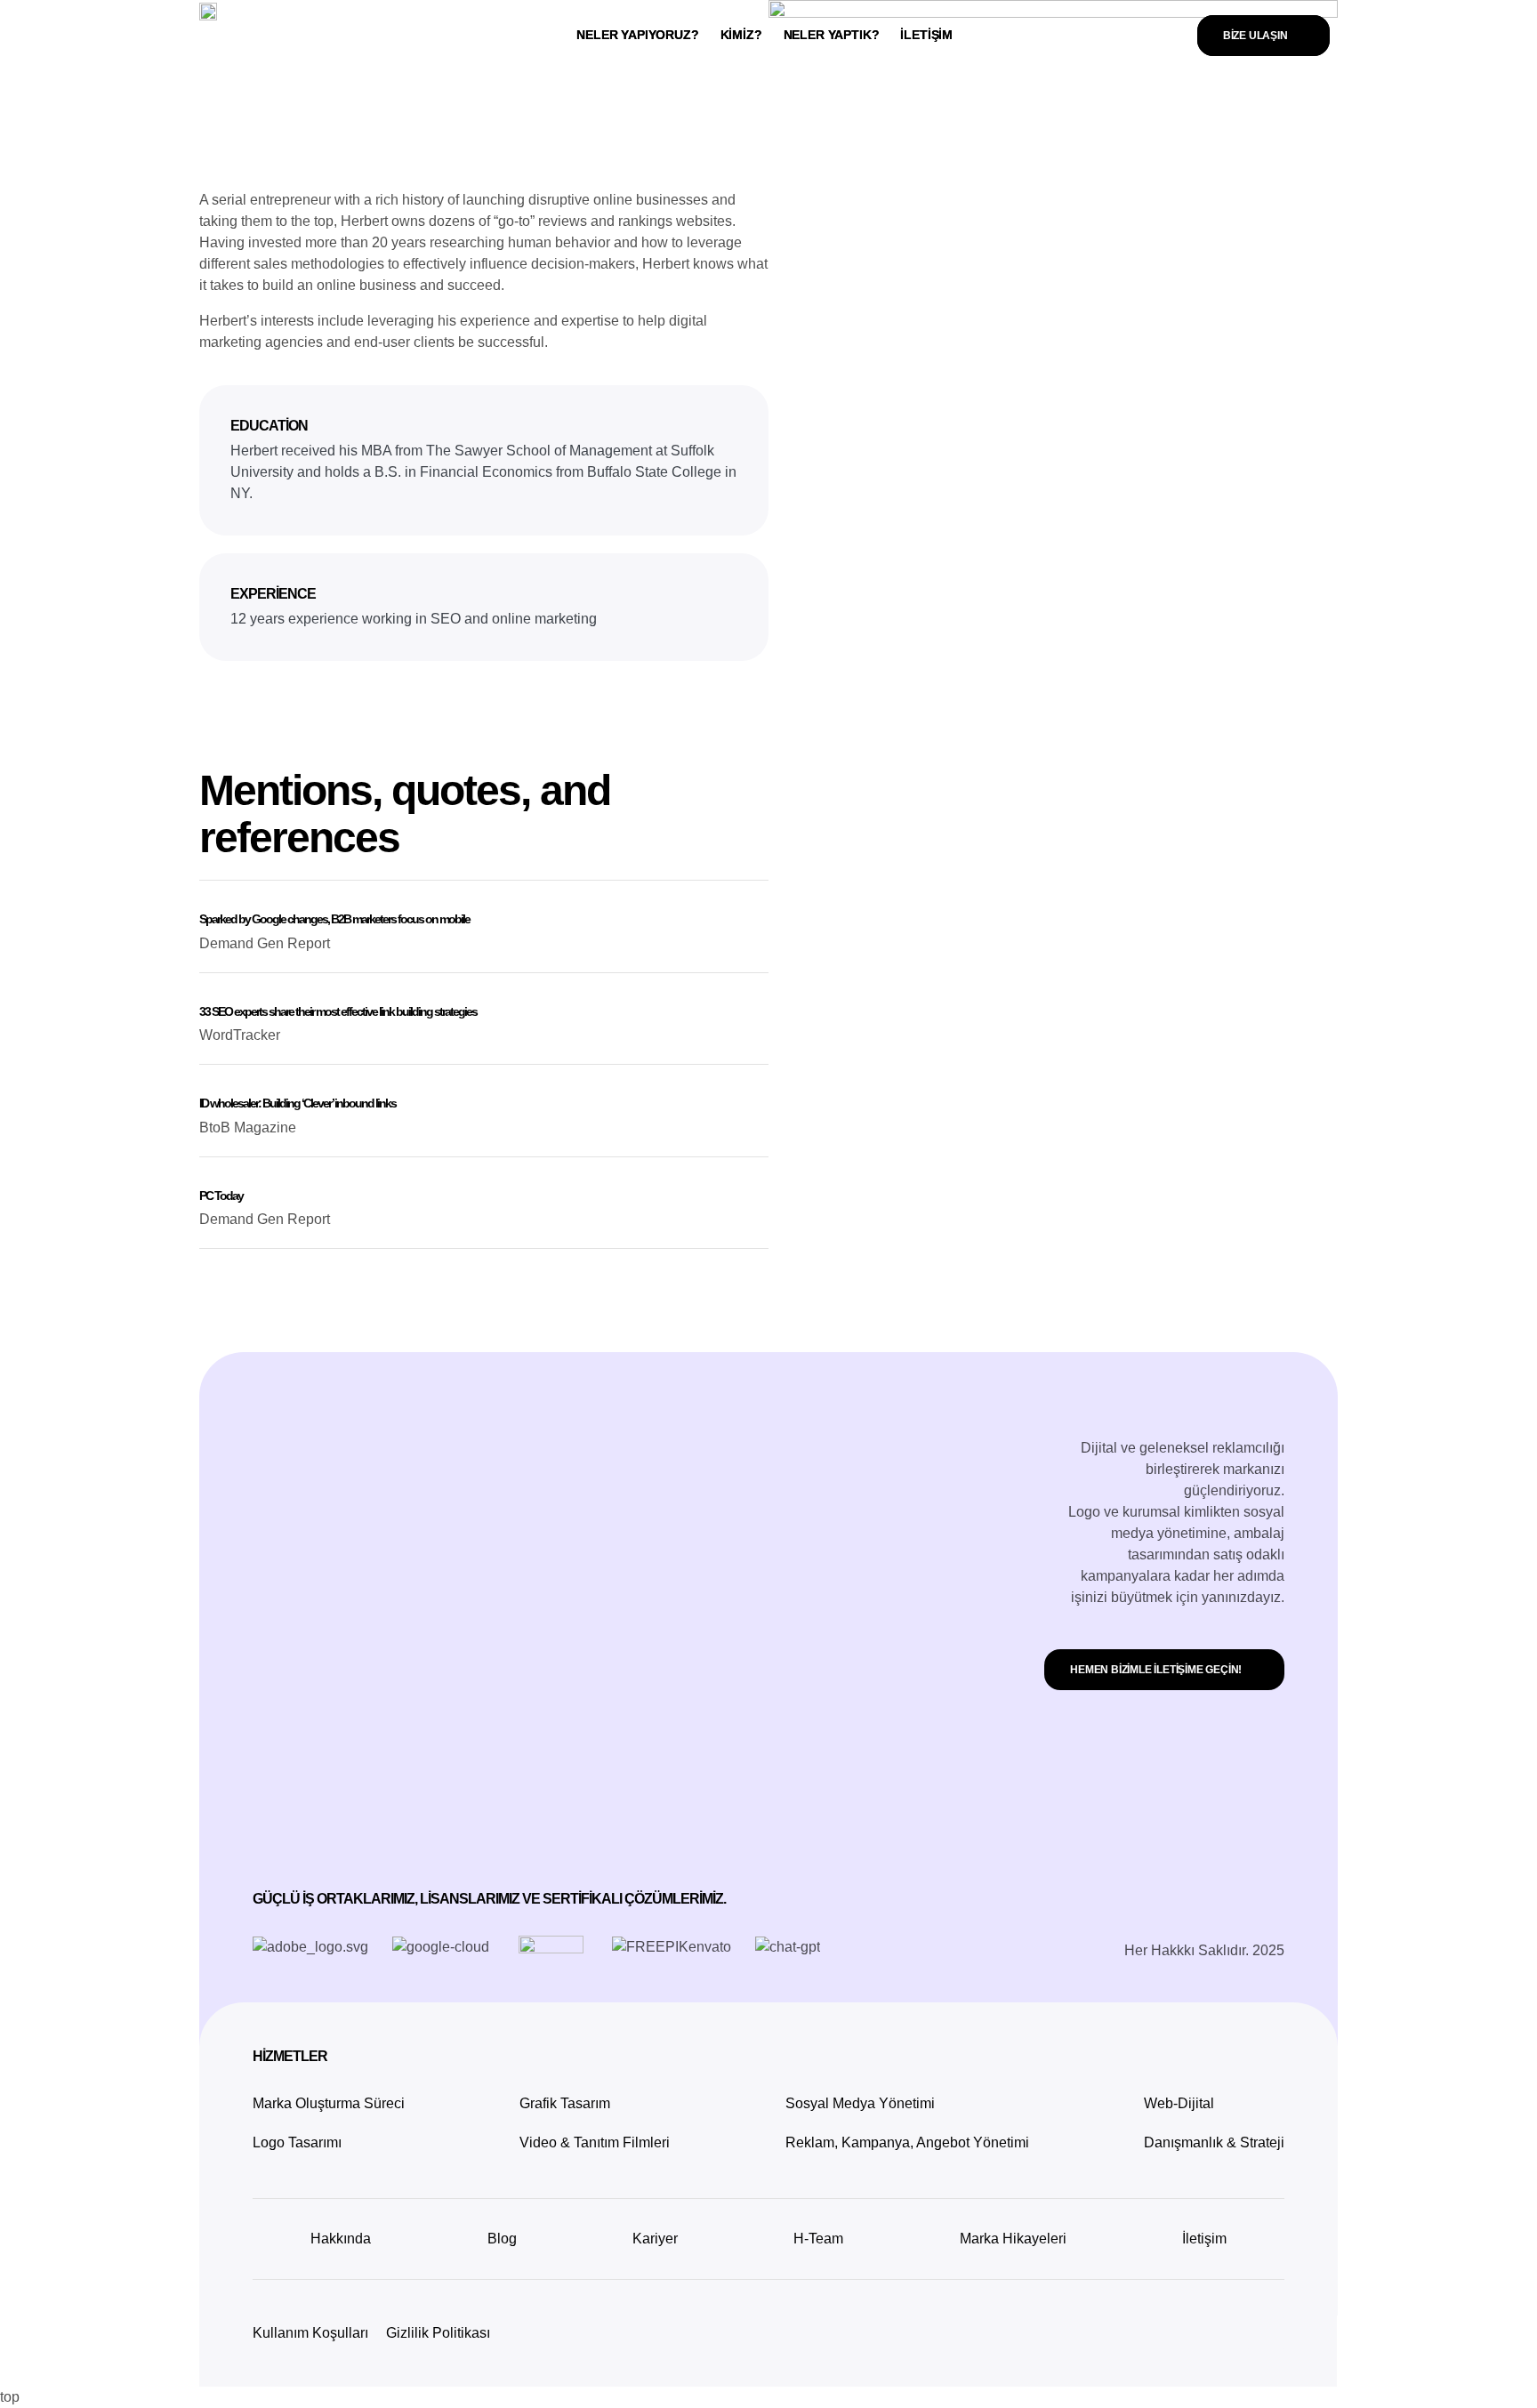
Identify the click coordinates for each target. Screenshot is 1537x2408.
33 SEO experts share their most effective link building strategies (338, 1011)
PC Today (221, 1196)
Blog (502, 2239)
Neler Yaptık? (832, 35)
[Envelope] (297, 131)
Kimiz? (741, 35)
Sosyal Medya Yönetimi (860, 2103)
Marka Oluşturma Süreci (329, 2103)
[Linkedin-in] (208, 131)
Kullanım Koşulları (310, 2333)
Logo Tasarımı (297, 2142)
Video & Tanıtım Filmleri (595, 2142)
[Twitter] (253, 131)
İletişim (926, 35)
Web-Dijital (1179, 2103)
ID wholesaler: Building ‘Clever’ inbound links (298, 1103)
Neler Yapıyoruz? (637, 35)
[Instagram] (1266, 2333)
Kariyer (655, 2239)
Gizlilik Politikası (438, 2333)
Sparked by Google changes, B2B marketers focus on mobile (334, 919)
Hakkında (341, 2239)
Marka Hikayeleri (1013, 2239)
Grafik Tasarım (565, 2103)
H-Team (818, 2239)
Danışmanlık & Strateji (1214, 2142)
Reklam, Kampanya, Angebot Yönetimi (907, 2142)
